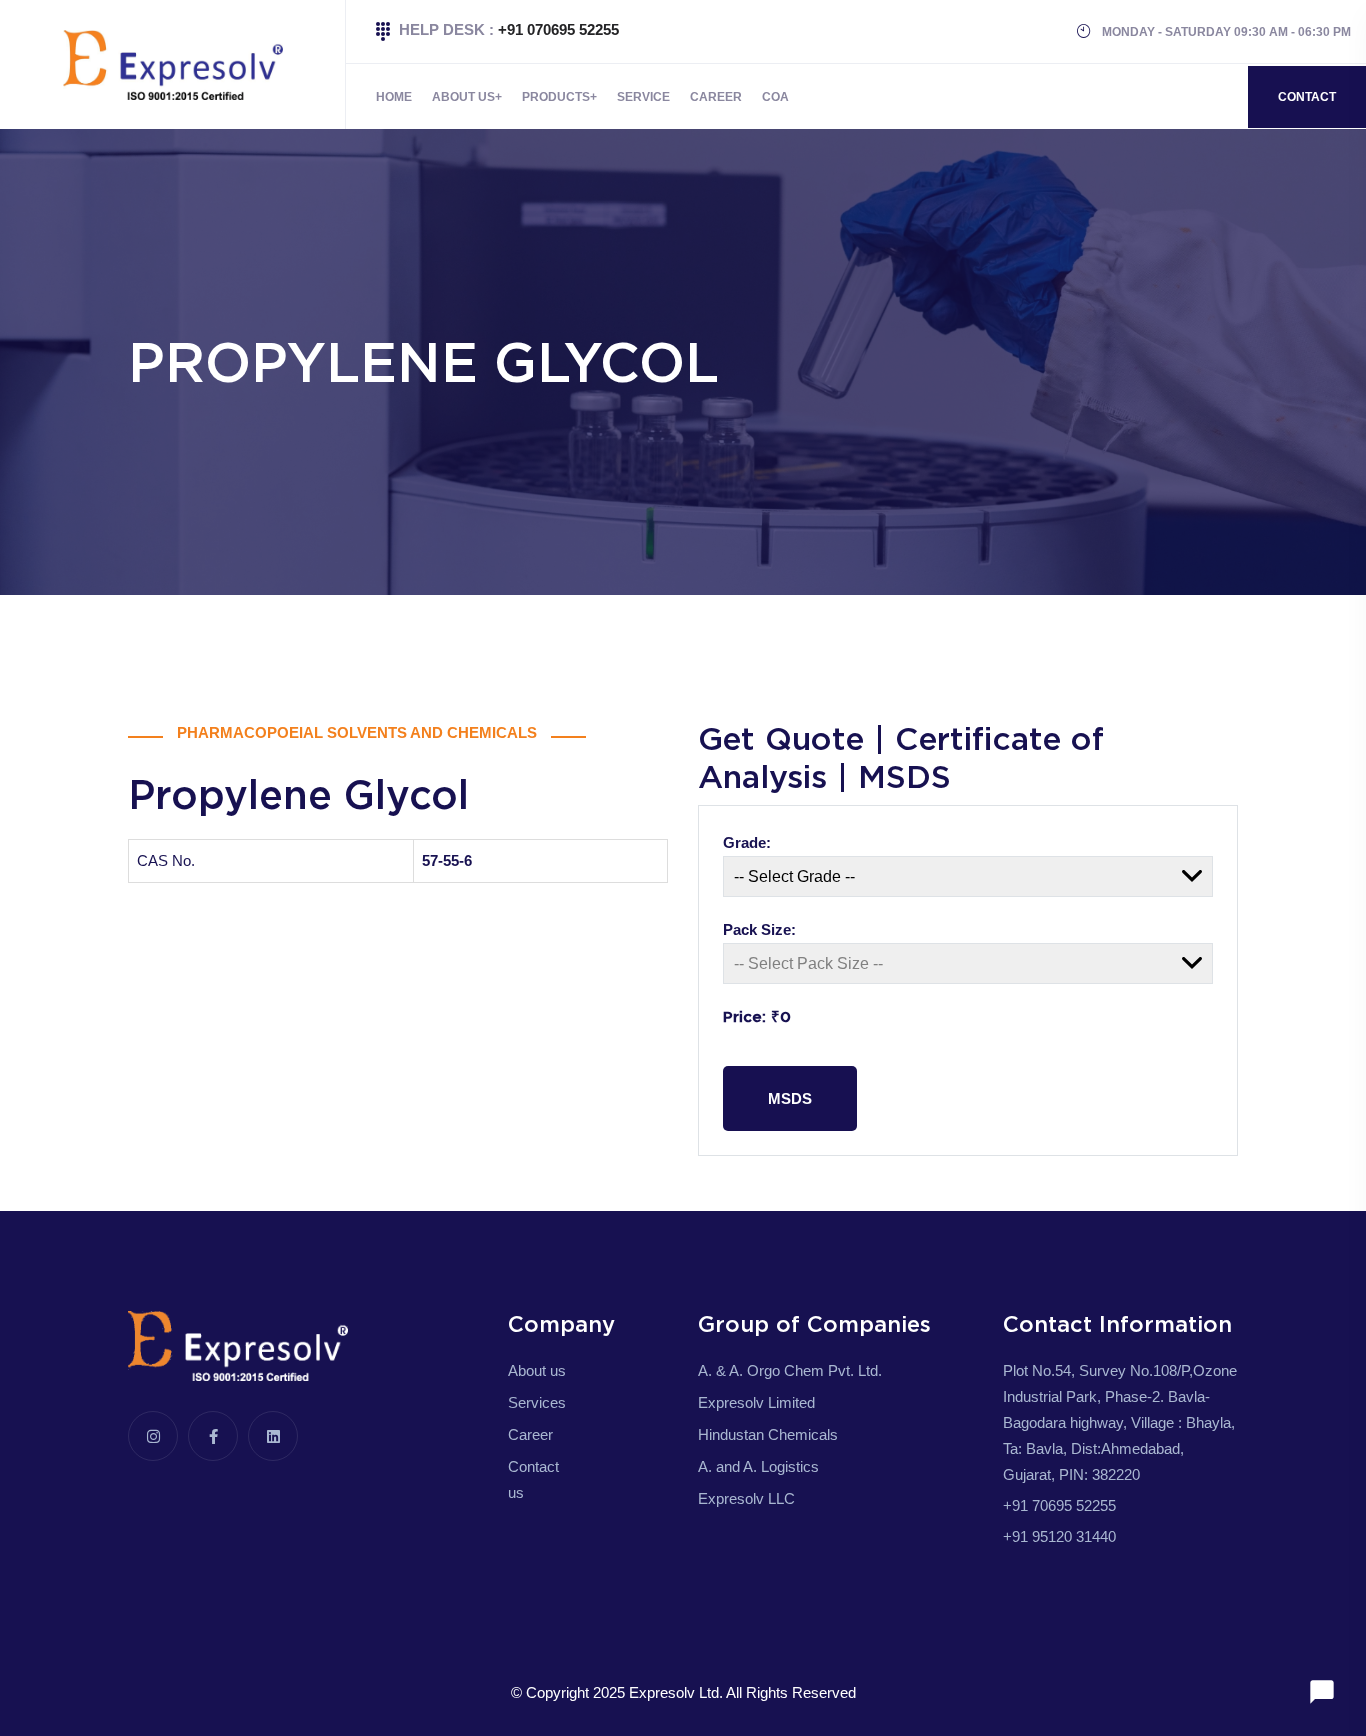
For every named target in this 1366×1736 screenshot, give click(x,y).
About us (537, 1370)
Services (537, 1402)
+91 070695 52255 (558, 29)
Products (556, 97)
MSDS (790, 1098)
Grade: (747, 842)
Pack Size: (759, 929)
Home (394, 97)
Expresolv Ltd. (676, 1692)
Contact (1307, 97)
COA (775, 97)
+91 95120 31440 (1059, 1536)
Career (716, 97)
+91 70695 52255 (1059, 1505)
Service (643, 97)
